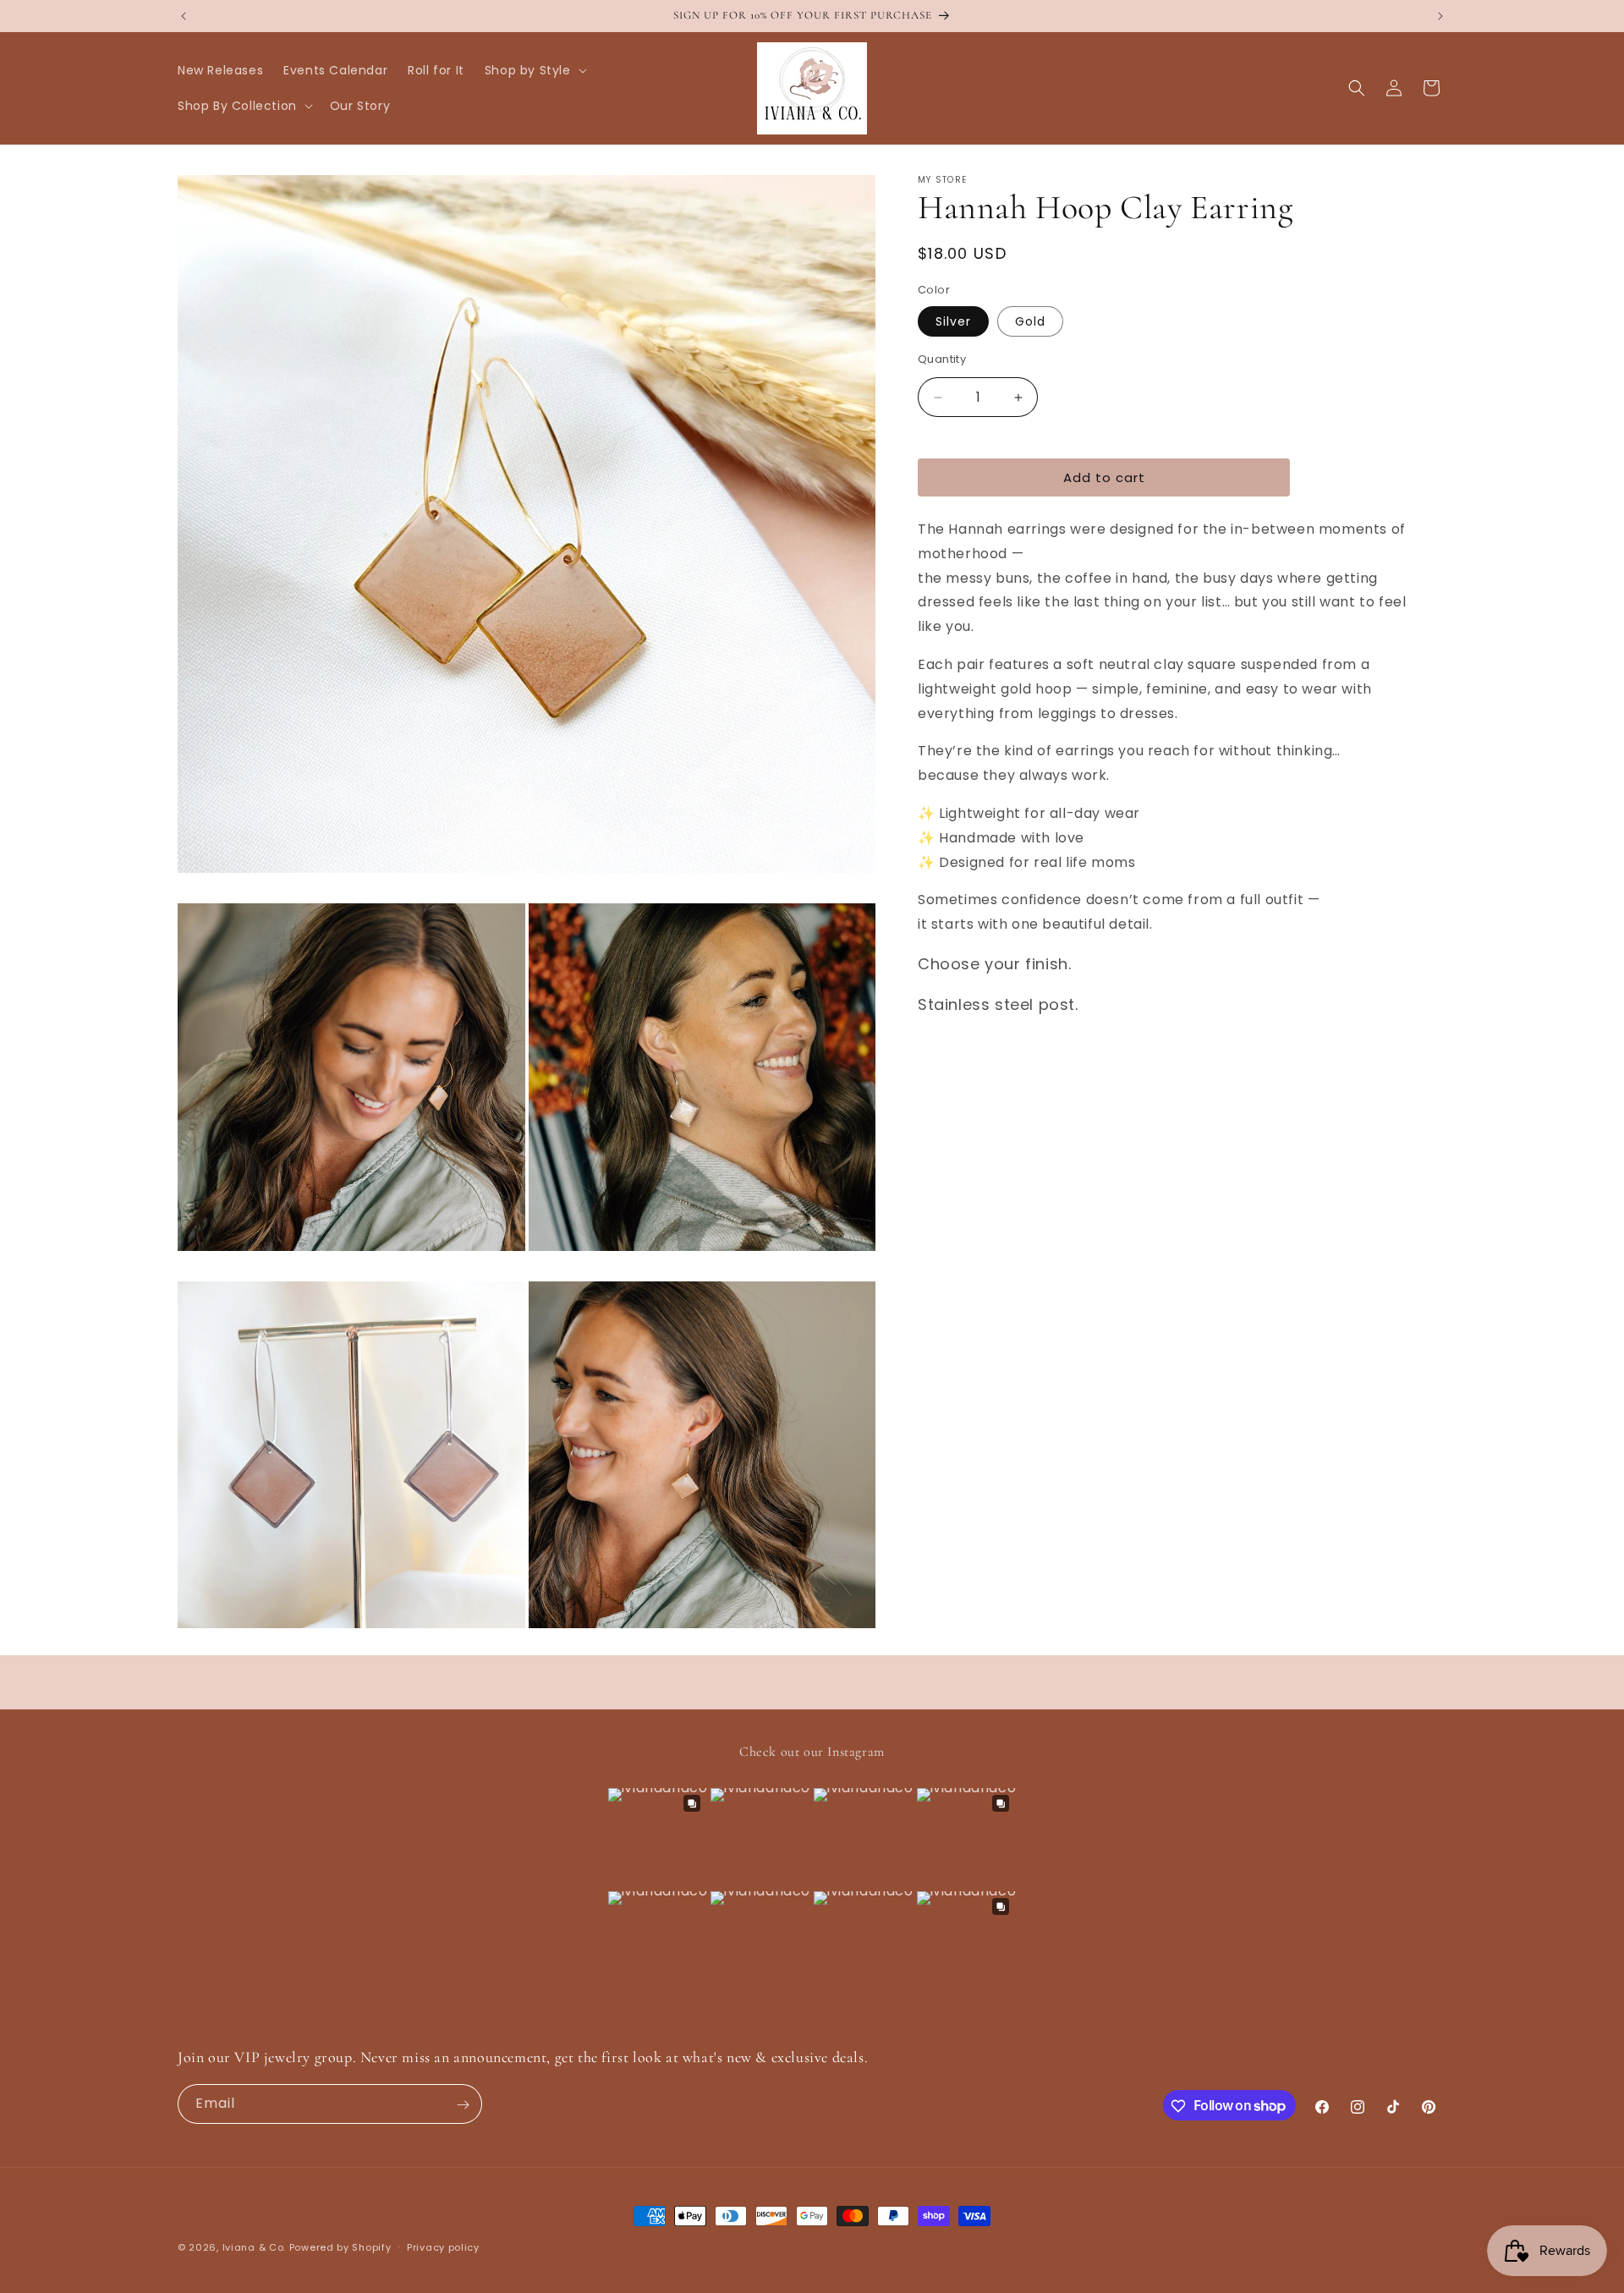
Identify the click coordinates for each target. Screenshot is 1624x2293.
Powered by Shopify (340, 2247)
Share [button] (953, 1058)
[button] (534, 70)
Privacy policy (443, 2246)
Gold (1030, 321)
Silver (953, 321)
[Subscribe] (463, 2105)
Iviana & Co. (254, 2247)
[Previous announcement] (184, 16)
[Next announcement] (1440, 16)
